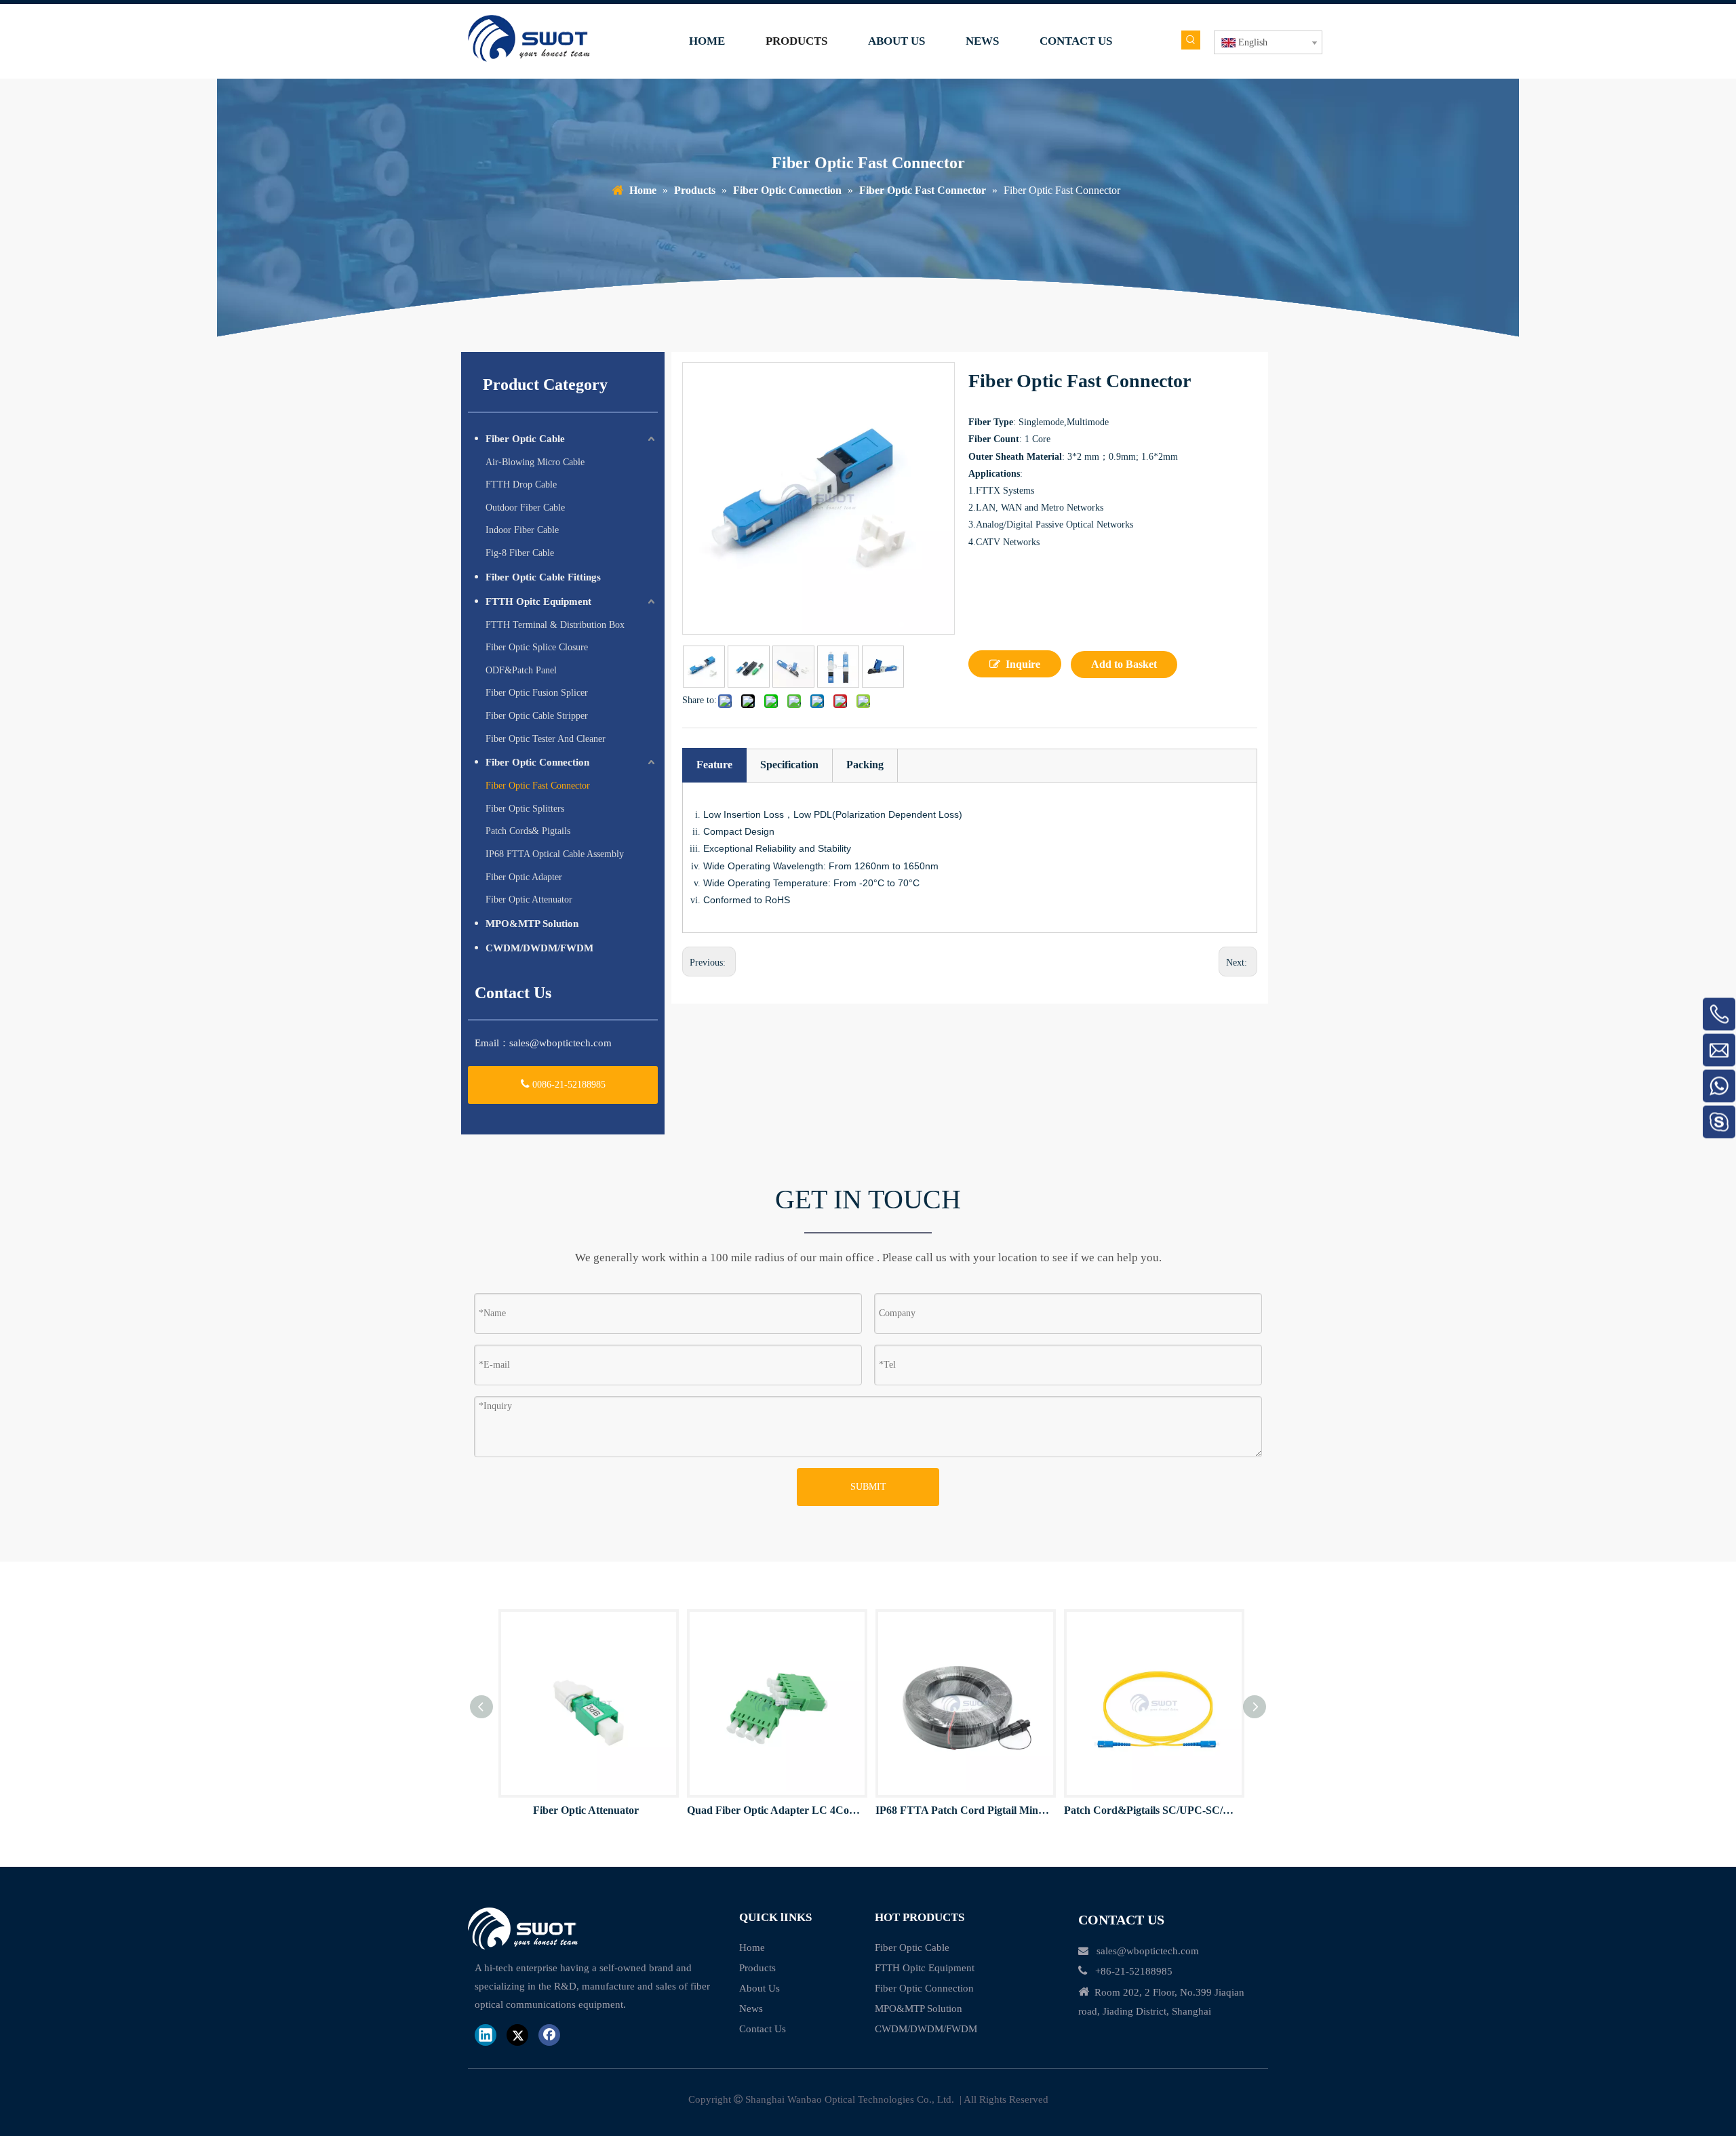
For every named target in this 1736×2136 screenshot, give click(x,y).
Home (752, 1947)
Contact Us (763, 2029)
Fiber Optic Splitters (525, 809)
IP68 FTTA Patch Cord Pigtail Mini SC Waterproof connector (963, 1810)
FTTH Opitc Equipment (538, 601)
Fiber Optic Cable (525, 439)
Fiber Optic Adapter (524, 877)
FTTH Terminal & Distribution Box (555, 625)
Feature (714, 765)
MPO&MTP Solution (532, 924)
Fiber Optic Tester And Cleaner (546, 739)
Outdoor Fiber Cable (525, 508)
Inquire (1023, 664)
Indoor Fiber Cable (522, 530)
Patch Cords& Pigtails (528, 831)
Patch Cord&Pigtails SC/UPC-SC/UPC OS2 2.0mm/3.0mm (1151, 1810)
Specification (789, 765)
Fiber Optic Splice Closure (537, 647)
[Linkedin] (486, 2035)
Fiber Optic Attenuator (529, 899)
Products (757, 1968)
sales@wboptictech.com (560, 1043)
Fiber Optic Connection (537, 762)
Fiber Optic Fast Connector (538, 786)
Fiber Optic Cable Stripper (537, 716)
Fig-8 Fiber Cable (520, 553)
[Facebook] (549, 2035)
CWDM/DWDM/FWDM (539, 948)
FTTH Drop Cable (521, 484)
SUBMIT (868, 1487)
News (751, 2009)
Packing (865, 765)
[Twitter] (517, 2035)
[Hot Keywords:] (1191, 40)
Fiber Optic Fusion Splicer (537, 693)
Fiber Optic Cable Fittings (543, 577)
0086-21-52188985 (568, 1085)
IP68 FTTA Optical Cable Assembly (555, 854)
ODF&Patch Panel (521, 670)
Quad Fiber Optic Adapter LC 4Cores (774, 1810)
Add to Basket (1124, 664)
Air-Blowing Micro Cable (535, 462)
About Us (759, 1988)
